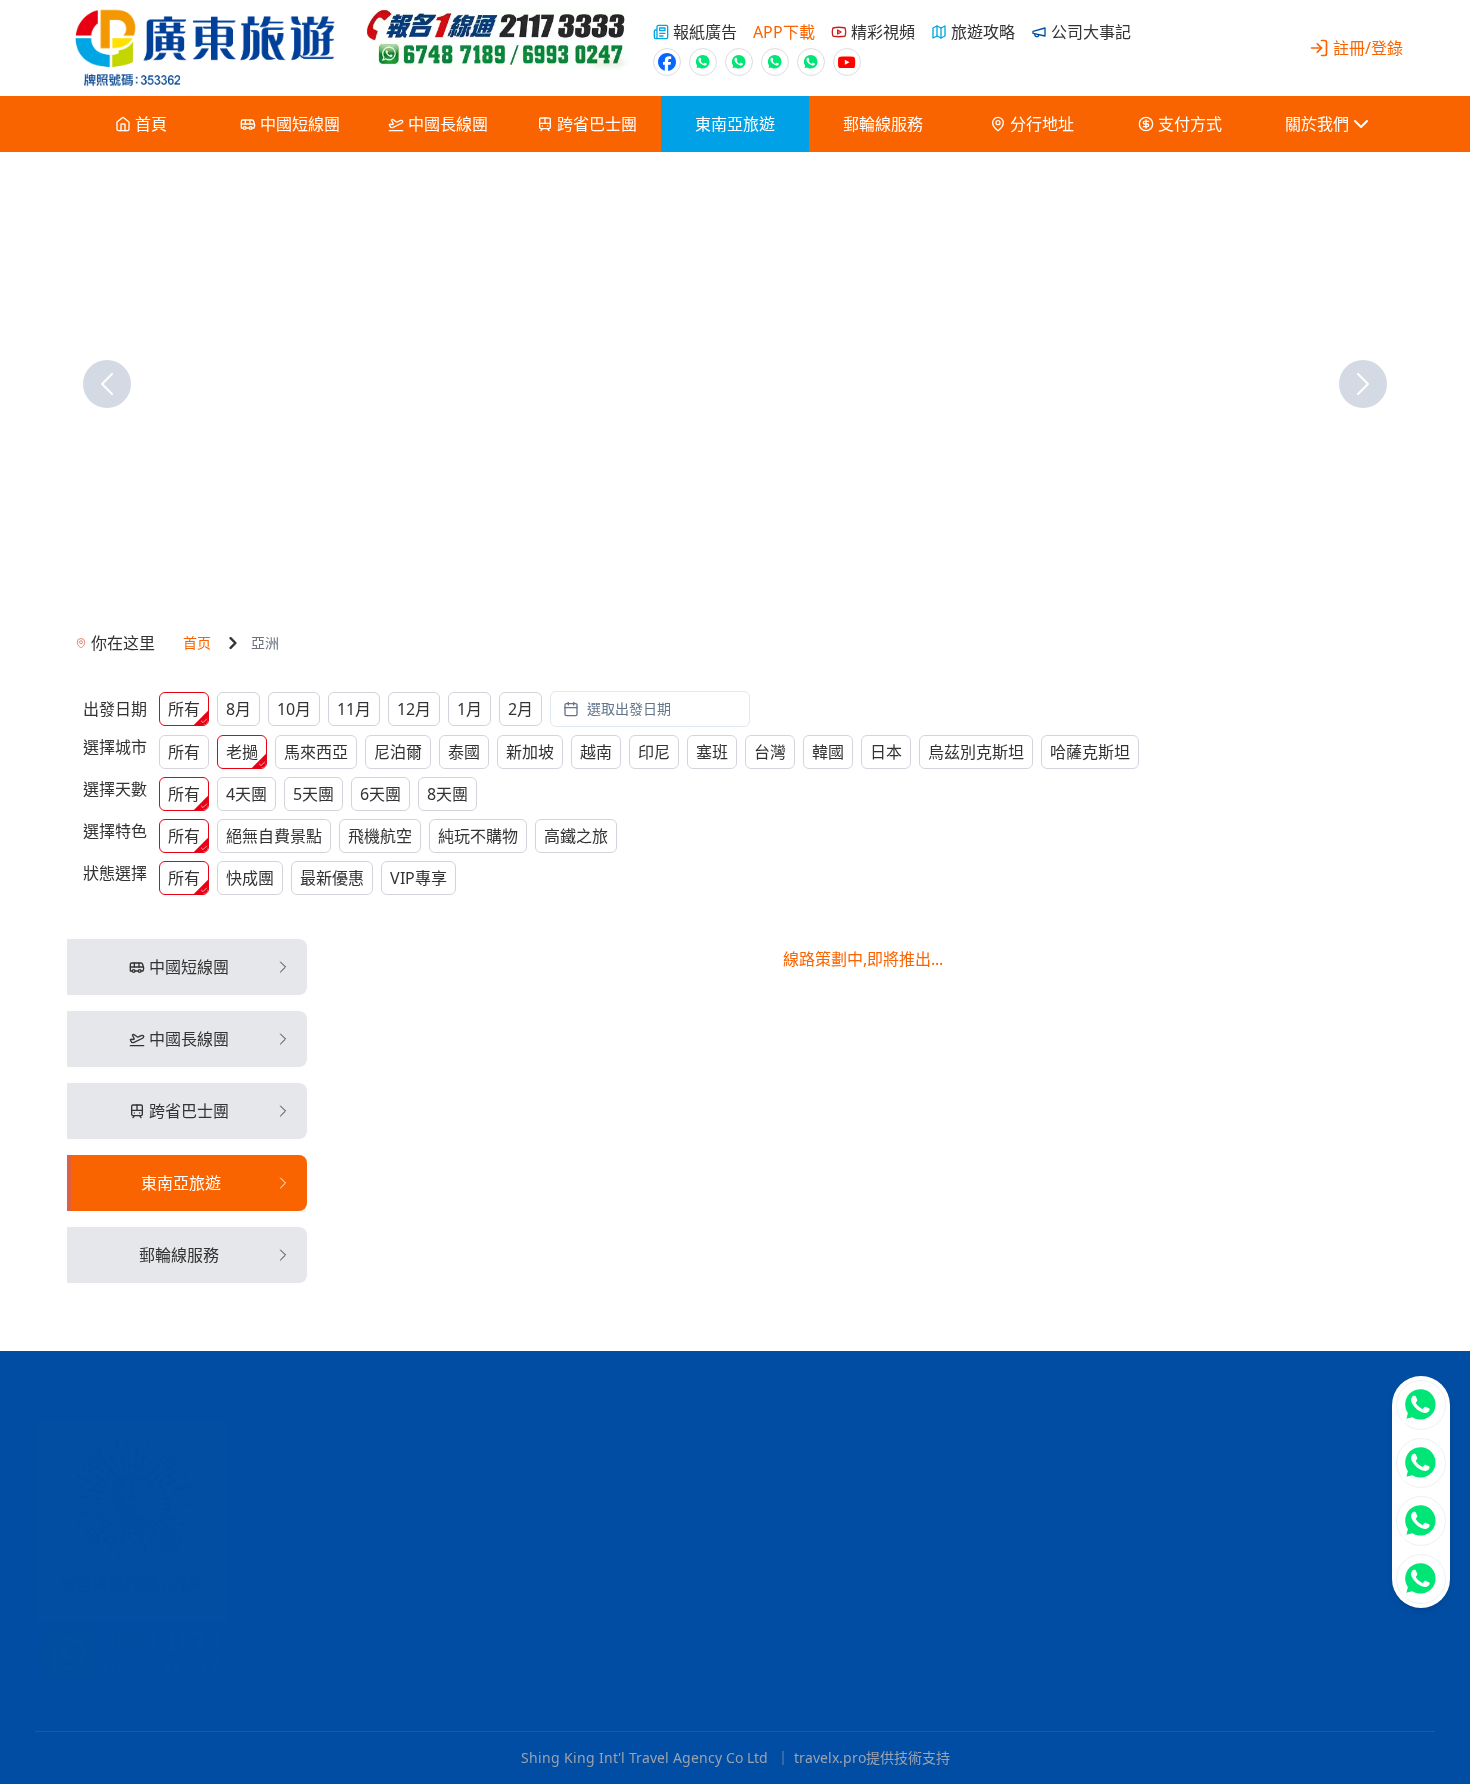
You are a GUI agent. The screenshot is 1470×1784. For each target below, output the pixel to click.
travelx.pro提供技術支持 (872, 1757)
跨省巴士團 (597, 124)
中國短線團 (300, 124)
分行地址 (1042, 124)
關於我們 (1317, 124)
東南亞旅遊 (735, 124)
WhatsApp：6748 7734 (917, 1615)
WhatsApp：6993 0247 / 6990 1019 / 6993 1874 (759, 1423)
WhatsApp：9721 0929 (782, 1679)
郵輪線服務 (883, 124)
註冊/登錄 (1368, 48)
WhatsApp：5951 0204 (862, 1551)
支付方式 (1190, 124)
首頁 (151, 124)
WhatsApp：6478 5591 (884, 1487)
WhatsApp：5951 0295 (904, 1455)
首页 (197, 642)
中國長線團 (448, 124)
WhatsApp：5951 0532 (852, 1583)
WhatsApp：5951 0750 (851, 1519)
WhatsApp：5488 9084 (855, 1647)
